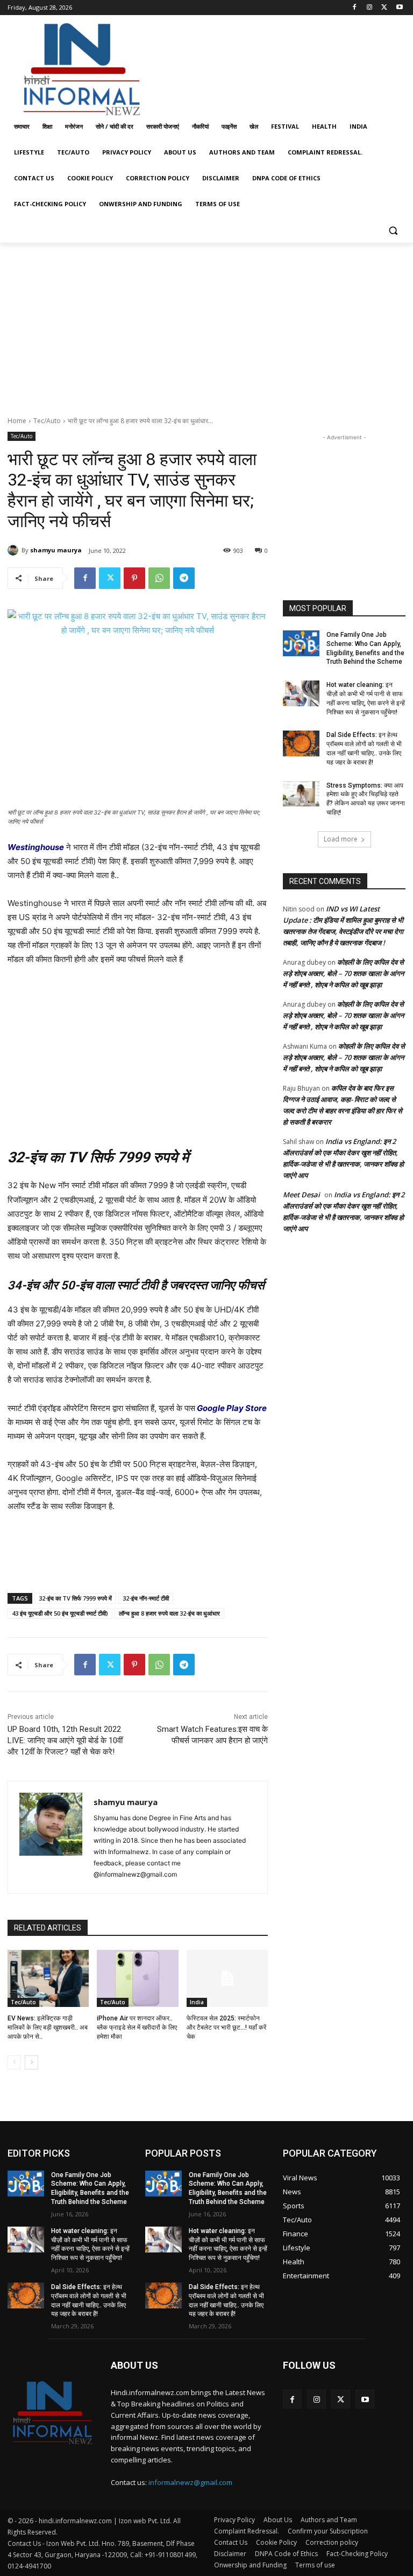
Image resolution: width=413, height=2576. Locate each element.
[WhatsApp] (159, 578)
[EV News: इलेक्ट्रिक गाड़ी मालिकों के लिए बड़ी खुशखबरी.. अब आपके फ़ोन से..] (48, 1978)
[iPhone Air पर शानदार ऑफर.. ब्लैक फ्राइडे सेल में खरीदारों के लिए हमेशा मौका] (137, 1978)
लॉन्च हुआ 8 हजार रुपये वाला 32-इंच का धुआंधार (169, 1613)
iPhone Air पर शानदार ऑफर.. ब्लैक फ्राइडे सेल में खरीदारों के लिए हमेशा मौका (137, 2027)
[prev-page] (14, 2062)
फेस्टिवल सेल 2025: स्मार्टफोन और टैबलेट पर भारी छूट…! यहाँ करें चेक (226, 2027)
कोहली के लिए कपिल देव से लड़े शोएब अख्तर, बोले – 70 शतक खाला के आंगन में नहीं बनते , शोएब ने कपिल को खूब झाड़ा (343, 973)
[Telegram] (184, 578)
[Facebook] (355, 8)
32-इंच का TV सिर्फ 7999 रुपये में (75, 1598)
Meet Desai (301, 1195)
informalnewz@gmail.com (190, 2482)
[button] (393, 230)
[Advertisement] (280, 66)
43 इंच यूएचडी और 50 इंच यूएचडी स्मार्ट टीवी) (60, 1613)
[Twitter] (384, 8)
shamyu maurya (56, 550)
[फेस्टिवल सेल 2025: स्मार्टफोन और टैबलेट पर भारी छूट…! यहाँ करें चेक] (227, 1978)
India (197, 2002)
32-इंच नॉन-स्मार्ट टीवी (146, 1598)
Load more (341, 839)
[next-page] (31, 2062)
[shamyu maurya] (15, 550)
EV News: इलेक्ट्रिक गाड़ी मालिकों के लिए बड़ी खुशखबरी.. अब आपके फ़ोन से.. (48, 2027)
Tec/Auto (47, 421)
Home (17, 421)
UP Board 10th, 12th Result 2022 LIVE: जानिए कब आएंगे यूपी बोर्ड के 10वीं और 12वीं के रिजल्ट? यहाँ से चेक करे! (65, 1740)
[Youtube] (399, 8)
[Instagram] (370, 8)
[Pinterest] (134, 578)
